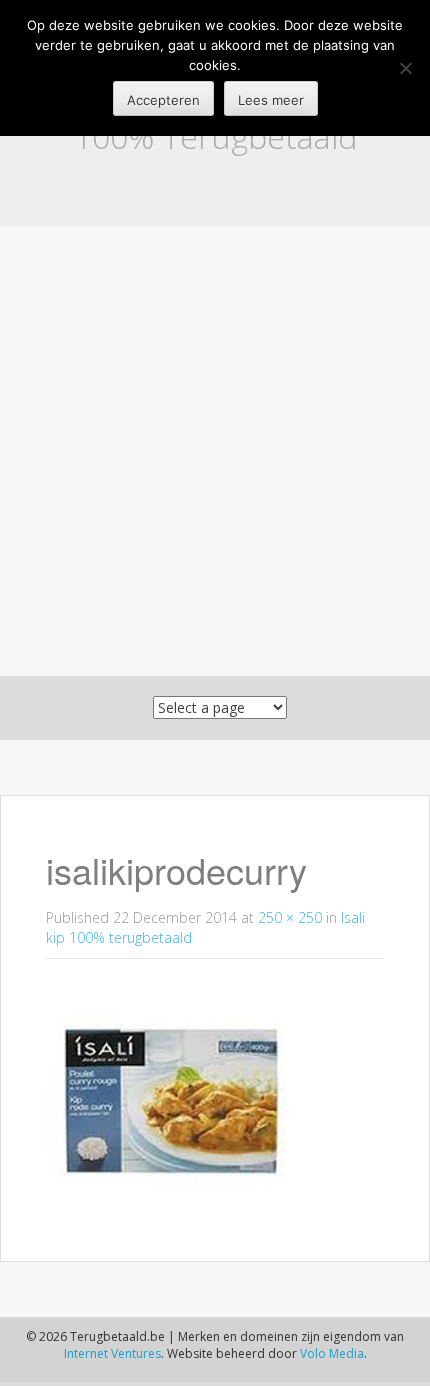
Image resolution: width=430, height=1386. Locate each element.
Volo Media (332, 1353)
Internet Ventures (112, 1353)
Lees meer (271, 100)
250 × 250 (290, 917)
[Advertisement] (215, 451)
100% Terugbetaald (215, 136)
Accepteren (163, 100)
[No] (405, 68)
